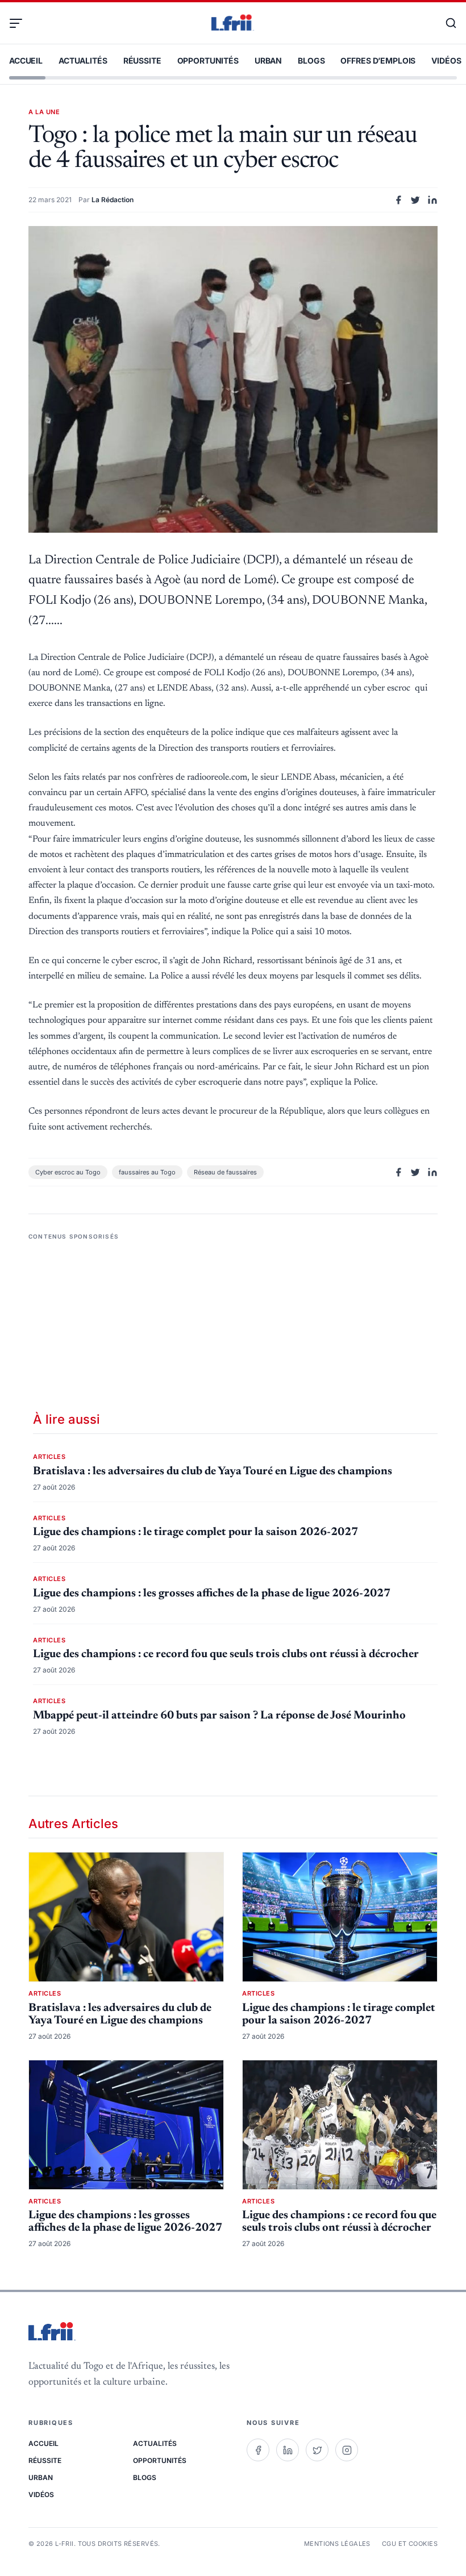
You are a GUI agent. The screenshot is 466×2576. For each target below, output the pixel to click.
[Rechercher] (446, 23)
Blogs (311, 60)
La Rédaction (113, 200)
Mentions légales (337, 2544)
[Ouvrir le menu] (20, 23)
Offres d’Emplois (378, 60)
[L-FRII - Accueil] (233, 23)
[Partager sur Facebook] (398, 200)
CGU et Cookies (410, 2544)
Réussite (142, 60)
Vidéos (446, 60)
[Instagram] (347, 2450)
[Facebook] (258, 2450)
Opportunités (208, 60)
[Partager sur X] (415, 200)
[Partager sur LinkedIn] (432, 200)
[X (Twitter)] (317, 2450)
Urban (268, 60)
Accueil (26, 60)
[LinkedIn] (288, 2450)
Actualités (83, 60)
